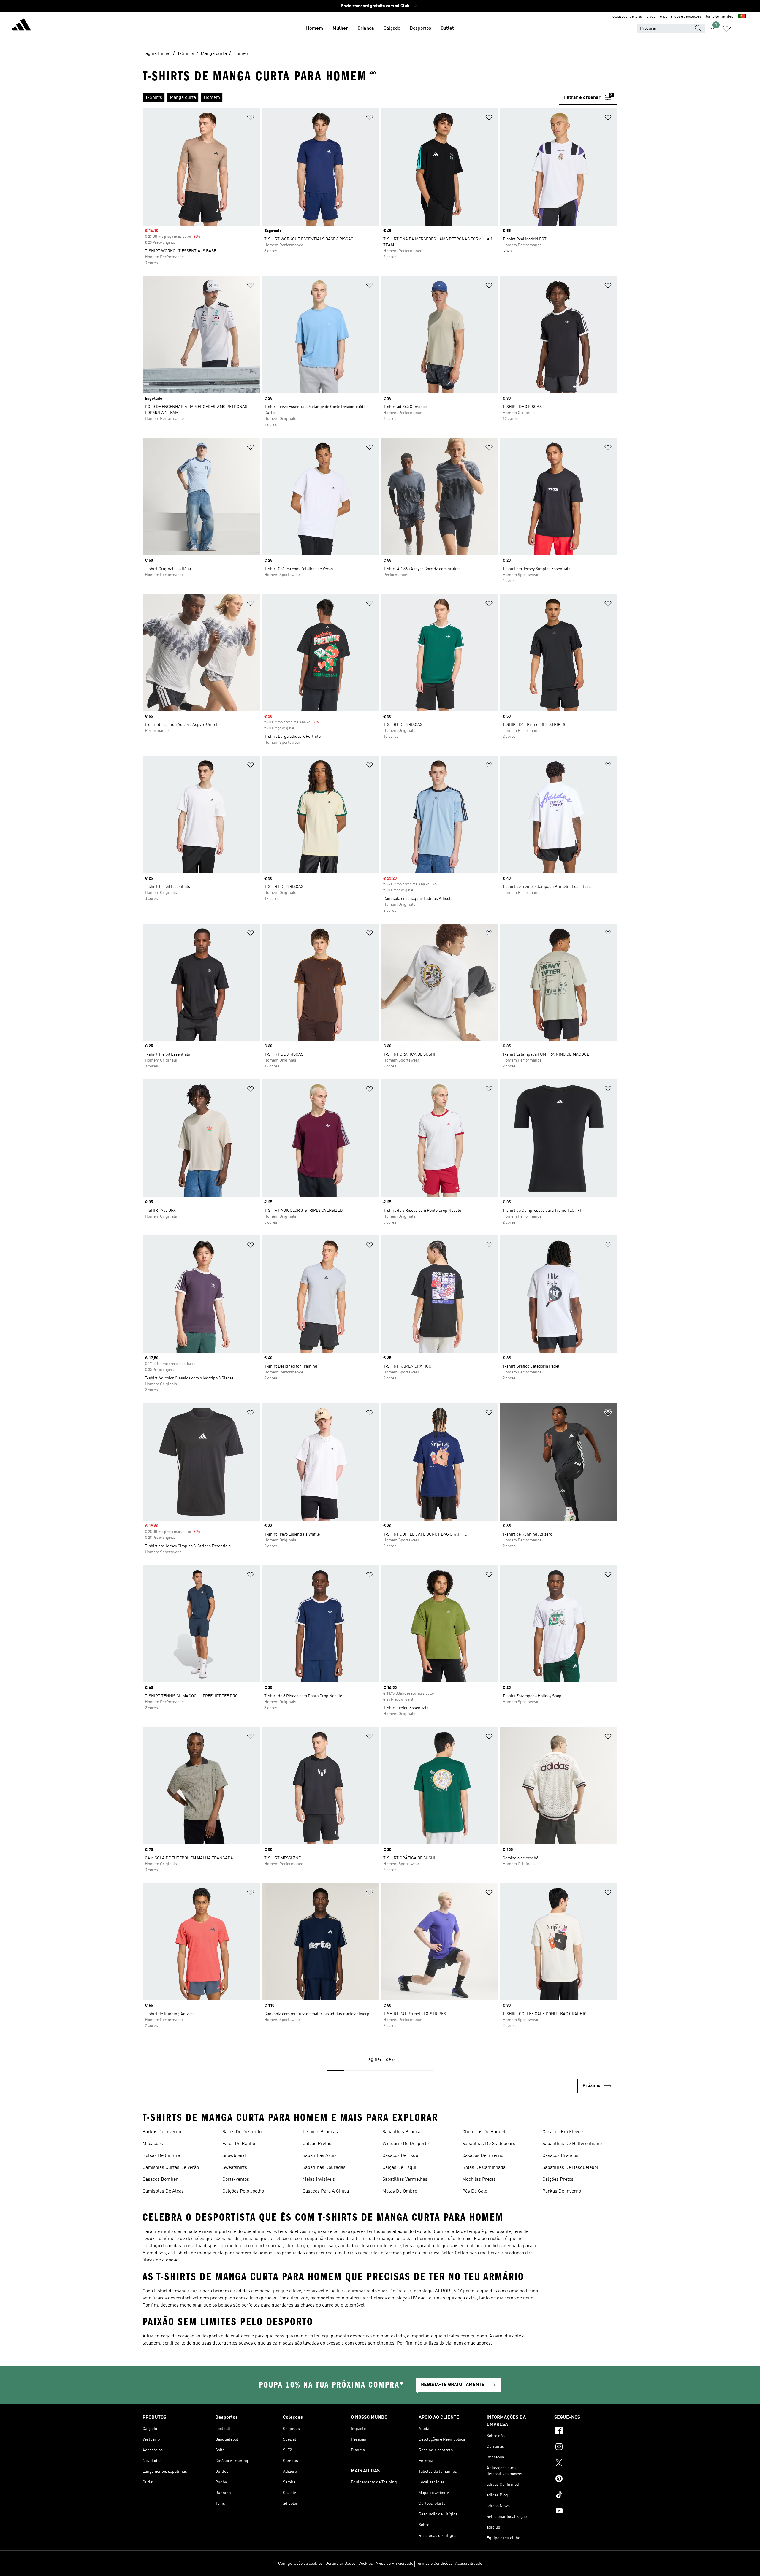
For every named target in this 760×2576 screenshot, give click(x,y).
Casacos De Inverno (483, 2156)
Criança (366, 28)
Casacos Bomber (160, 2180)
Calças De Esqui (399, 2168)
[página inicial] (21, 26)
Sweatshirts (235, 2168)
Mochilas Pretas (479, 2180)
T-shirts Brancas (320, 2132)
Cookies (366, 2564)
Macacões (153, 2144)
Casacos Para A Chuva (326, 2191)
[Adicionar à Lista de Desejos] (251, 119)
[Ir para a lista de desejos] (727, 28)
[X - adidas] (586, 2464)
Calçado (392, 28)
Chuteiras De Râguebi (485, 2132)
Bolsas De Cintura (161, 2156)
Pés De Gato (475, 2191)
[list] (348, 98)
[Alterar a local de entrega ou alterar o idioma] (742, 17)
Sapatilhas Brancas (403, 2132)
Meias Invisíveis (319, 2180)
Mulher (340, 28)
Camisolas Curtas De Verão (171, 2168)
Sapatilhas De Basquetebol (570, 2168)
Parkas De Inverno (162, 2132)
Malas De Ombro (400, 2191)
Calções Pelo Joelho (243, 2191)
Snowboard (234, 2156)
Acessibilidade (469, 2564)
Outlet (447, 28)
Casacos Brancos (560, 2156)
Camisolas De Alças (163, 2191)
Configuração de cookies (300, 2564)
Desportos (420, 28)
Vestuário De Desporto (406, 2144)
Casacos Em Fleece (563, 2132)
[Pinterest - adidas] (586, 2480)
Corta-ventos (236, 2180)
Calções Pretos (558, 2180)
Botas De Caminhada (484, 2168)
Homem (315, 28)
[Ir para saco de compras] (741, 28)
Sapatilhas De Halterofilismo (572, 2144)
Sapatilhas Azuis (320, 2156)
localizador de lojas (627, 17)
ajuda (651, 17)
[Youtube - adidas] (586, 2512)
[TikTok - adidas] (586, 2496)
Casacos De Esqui (401, 2156)
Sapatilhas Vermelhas (405, 2180)
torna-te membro (720, 17)
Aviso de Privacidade (394, 2564)
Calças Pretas (317, 2144)
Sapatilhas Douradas (324, 2168)
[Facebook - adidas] (586, 2431)
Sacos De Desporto (242, 2132)
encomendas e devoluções (681, 17)
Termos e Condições (434, 2564)
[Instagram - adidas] (586, 2447)
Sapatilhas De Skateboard (489, 2144)
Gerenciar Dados (341, 2564)
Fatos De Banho (239, 2144)
